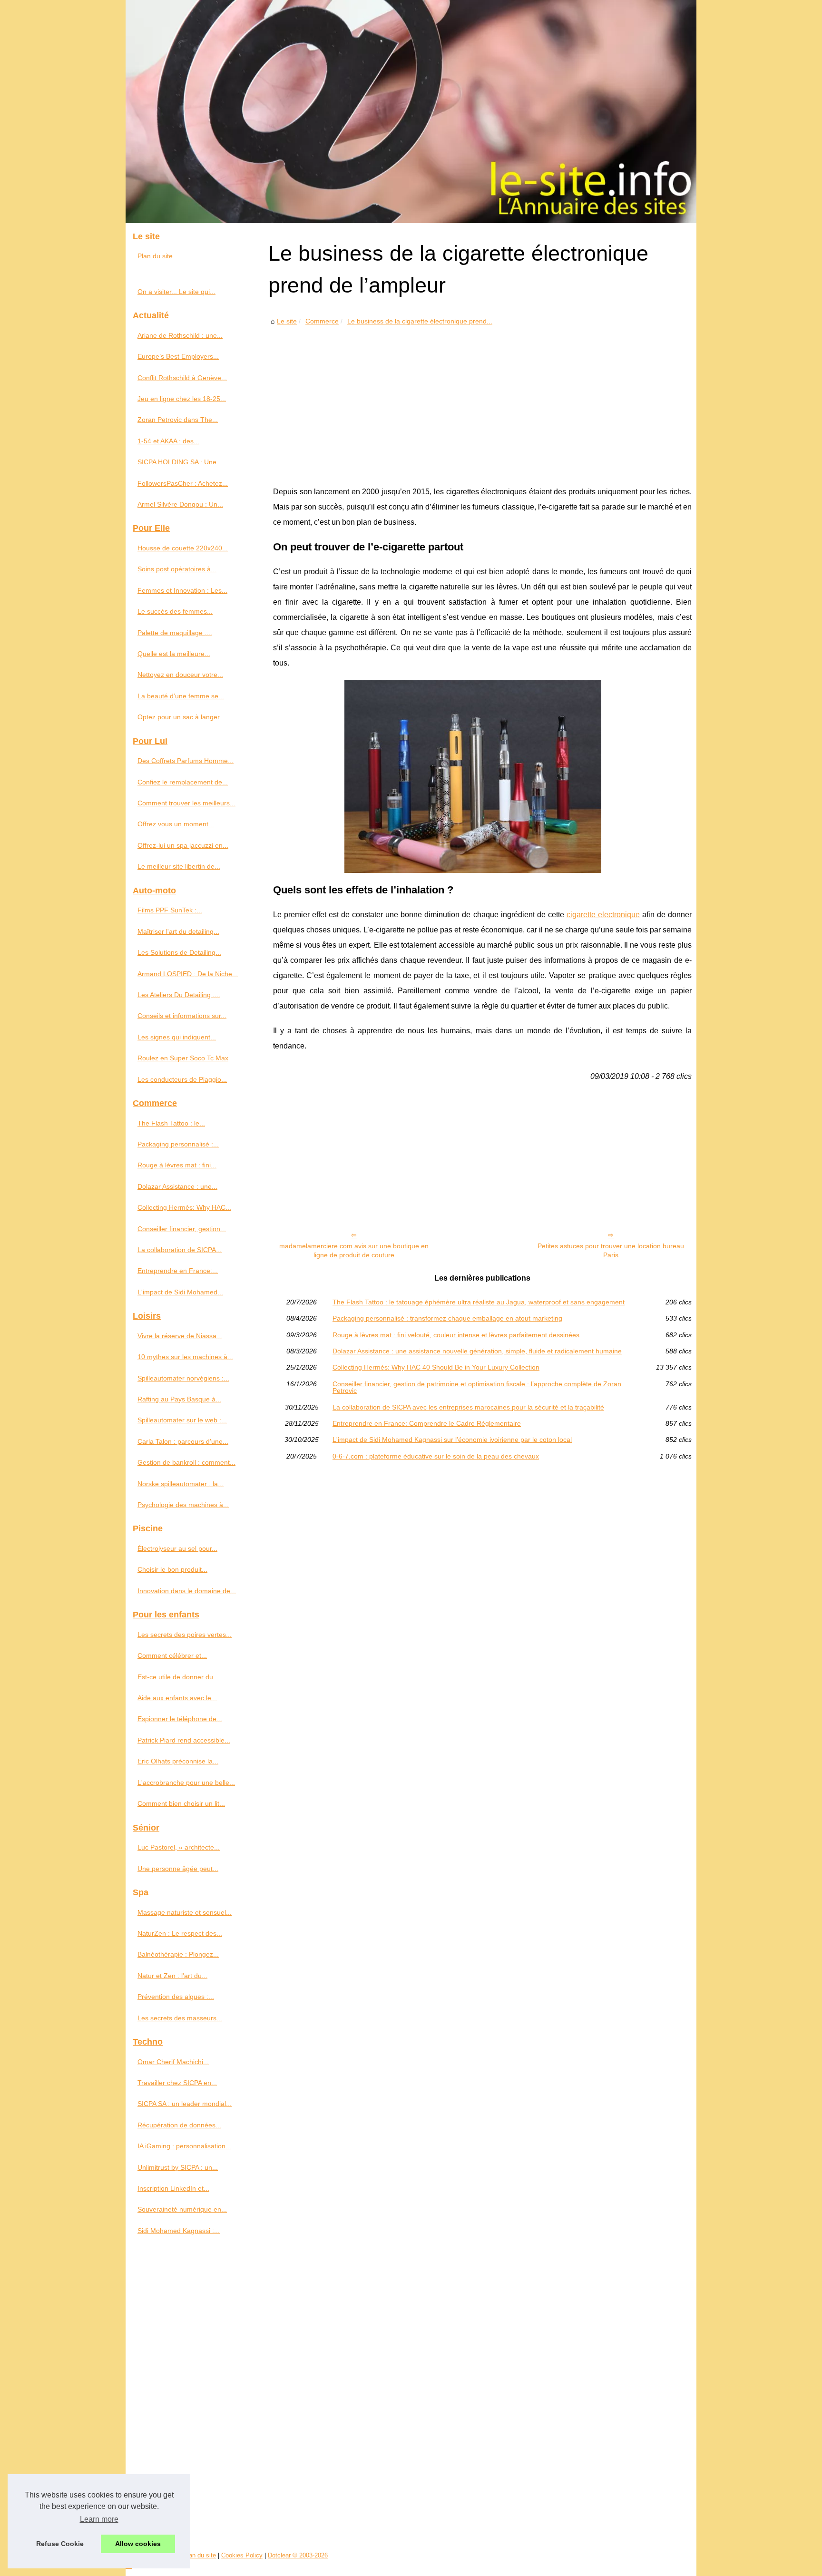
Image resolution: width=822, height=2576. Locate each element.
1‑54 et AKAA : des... (168, 441)
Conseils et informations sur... (182, 1016)
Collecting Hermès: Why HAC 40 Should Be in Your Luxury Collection (436, 1367)
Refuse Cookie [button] (60, 2544)
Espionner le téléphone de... (180, 1719)
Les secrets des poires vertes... (185, 1635)
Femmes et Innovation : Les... (182, 590)
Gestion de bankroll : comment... (186, 1462)
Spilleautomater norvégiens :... (183, 1378)
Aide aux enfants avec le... (177, 1698)
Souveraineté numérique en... (182, 2209)
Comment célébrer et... (172, 1655)
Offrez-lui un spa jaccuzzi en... (183, 845)
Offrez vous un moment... (176, 824)
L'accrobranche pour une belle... (186, 1783)
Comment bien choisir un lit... (181, 1803)
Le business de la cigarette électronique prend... (420, 321)
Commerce (322, 321)
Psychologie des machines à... (183, 1505)
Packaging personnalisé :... (178, 1144)
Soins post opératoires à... (177, 569)
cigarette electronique (603, 915)
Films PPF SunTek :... (170, 910)
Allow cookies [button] (138, 2544)
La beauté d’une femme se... (181, 696)
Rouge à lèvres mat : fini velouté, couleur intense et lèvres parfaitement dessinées (456, 1335)
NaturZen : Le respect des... (180, 1933)
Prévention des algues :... (176, 1997)
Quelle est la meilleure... (174, 654)
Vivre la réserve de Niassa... (180, 1336)
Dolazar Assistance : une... (177, 1186)
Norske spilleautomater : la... (181, 1484)
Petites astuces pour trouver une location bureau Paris (611, 1250)
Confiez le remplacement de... (183, 782)
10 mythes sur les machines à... (185, 1357)
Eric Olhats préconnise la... (178, 1761)
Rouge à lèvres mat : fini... (177, 1165)
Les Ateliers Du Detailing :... (179, 995)
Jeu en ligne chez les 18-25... (182, 399)
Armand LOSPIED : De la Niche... (188, 974)
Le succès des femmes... (175, 611)
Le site (287, 321)
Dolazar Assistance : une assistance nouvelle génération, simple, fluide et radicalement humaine (477, 1351)
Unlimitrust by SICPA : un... (178, 2167)
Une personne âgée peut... (178, 1869)
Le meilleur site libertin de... (179, 866)
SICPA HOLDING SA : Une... (180, 462)
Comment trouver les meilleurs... (186, 803)
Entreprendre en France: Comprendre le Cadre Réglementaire (427, 1423)
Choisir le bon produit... (172, 1569)
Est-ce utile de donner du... (178, 1677)
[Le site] (411, 112)
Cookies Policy (242, 2555)
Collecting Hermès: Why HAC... (184, 1207)
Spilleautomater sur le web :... (182, 1420)
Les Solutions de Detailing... (179, 952)
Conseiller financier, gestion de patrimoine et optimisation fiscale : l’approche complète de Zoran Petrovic (477, 1387)
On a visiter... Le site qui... (176, 292)
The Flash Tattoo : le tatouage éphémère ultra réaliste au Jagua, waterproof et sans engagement (479, 1302)
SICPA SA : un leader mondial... (185, 2104)
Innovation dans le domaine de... (187, 1591)
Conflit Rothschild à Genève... (182, 378)
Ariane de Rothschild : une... (180, 335)
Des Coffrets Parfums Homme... (186, 761)
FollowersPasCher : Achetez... (183, 483)
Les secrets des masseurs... (180, 2018)
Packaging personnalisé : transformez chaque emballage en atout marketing (447, 1318)
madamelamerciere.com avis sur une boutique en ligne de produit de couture (354, 1250)
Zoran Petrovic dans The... (178, 420)
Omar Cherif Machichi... (173, 2062)
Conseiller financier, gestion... (182, 1229)
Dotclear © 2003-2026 (298, 2555)
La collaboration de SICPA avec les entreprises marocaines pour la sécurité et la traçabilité (468, 1407)
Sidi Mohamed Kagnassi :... (179, 2231)
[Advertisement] (482, 399)
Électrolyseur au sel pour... (177, 1548)
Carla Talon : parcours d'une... (183, 1441)
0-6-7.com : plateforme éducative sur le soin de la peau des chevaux (436, 1456)
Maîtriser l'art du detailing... (178, 931)
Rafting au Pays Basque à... (179, 1399)
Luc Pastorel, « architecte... (179, 1847)
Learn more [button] (99, 2519)
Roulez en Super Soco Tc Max (183, 1058)
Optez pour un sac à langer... (181, 717)
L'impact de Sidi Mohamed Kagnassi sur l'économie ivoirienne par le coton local (452, 1440)
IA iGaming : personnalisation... (184, 2146)
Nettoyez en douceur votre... (180, 675)
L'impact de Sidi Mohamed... (180, 1292)
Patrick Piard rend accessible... (184, 1740)
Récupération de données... (179, 2125)
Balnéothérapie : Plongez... (178, 1954)
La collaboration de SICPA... (180, 1250)
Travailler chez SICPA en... (177, 2083)
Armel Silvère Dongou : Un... (180, 504)
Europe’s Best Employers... (178, 356)
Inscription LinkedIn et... (173, 2188)
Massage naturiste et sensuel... (185, 1912)
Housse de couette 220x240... (183, 548)
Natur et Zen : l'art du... (172, 1976)
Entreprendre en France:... (178, 1271)
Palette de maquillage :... (175, 633)
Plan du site (155, 256)
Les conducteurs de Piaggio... (182, 1079)
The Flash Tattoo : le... (171, 1123)
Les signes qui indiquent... (177, 1037)
